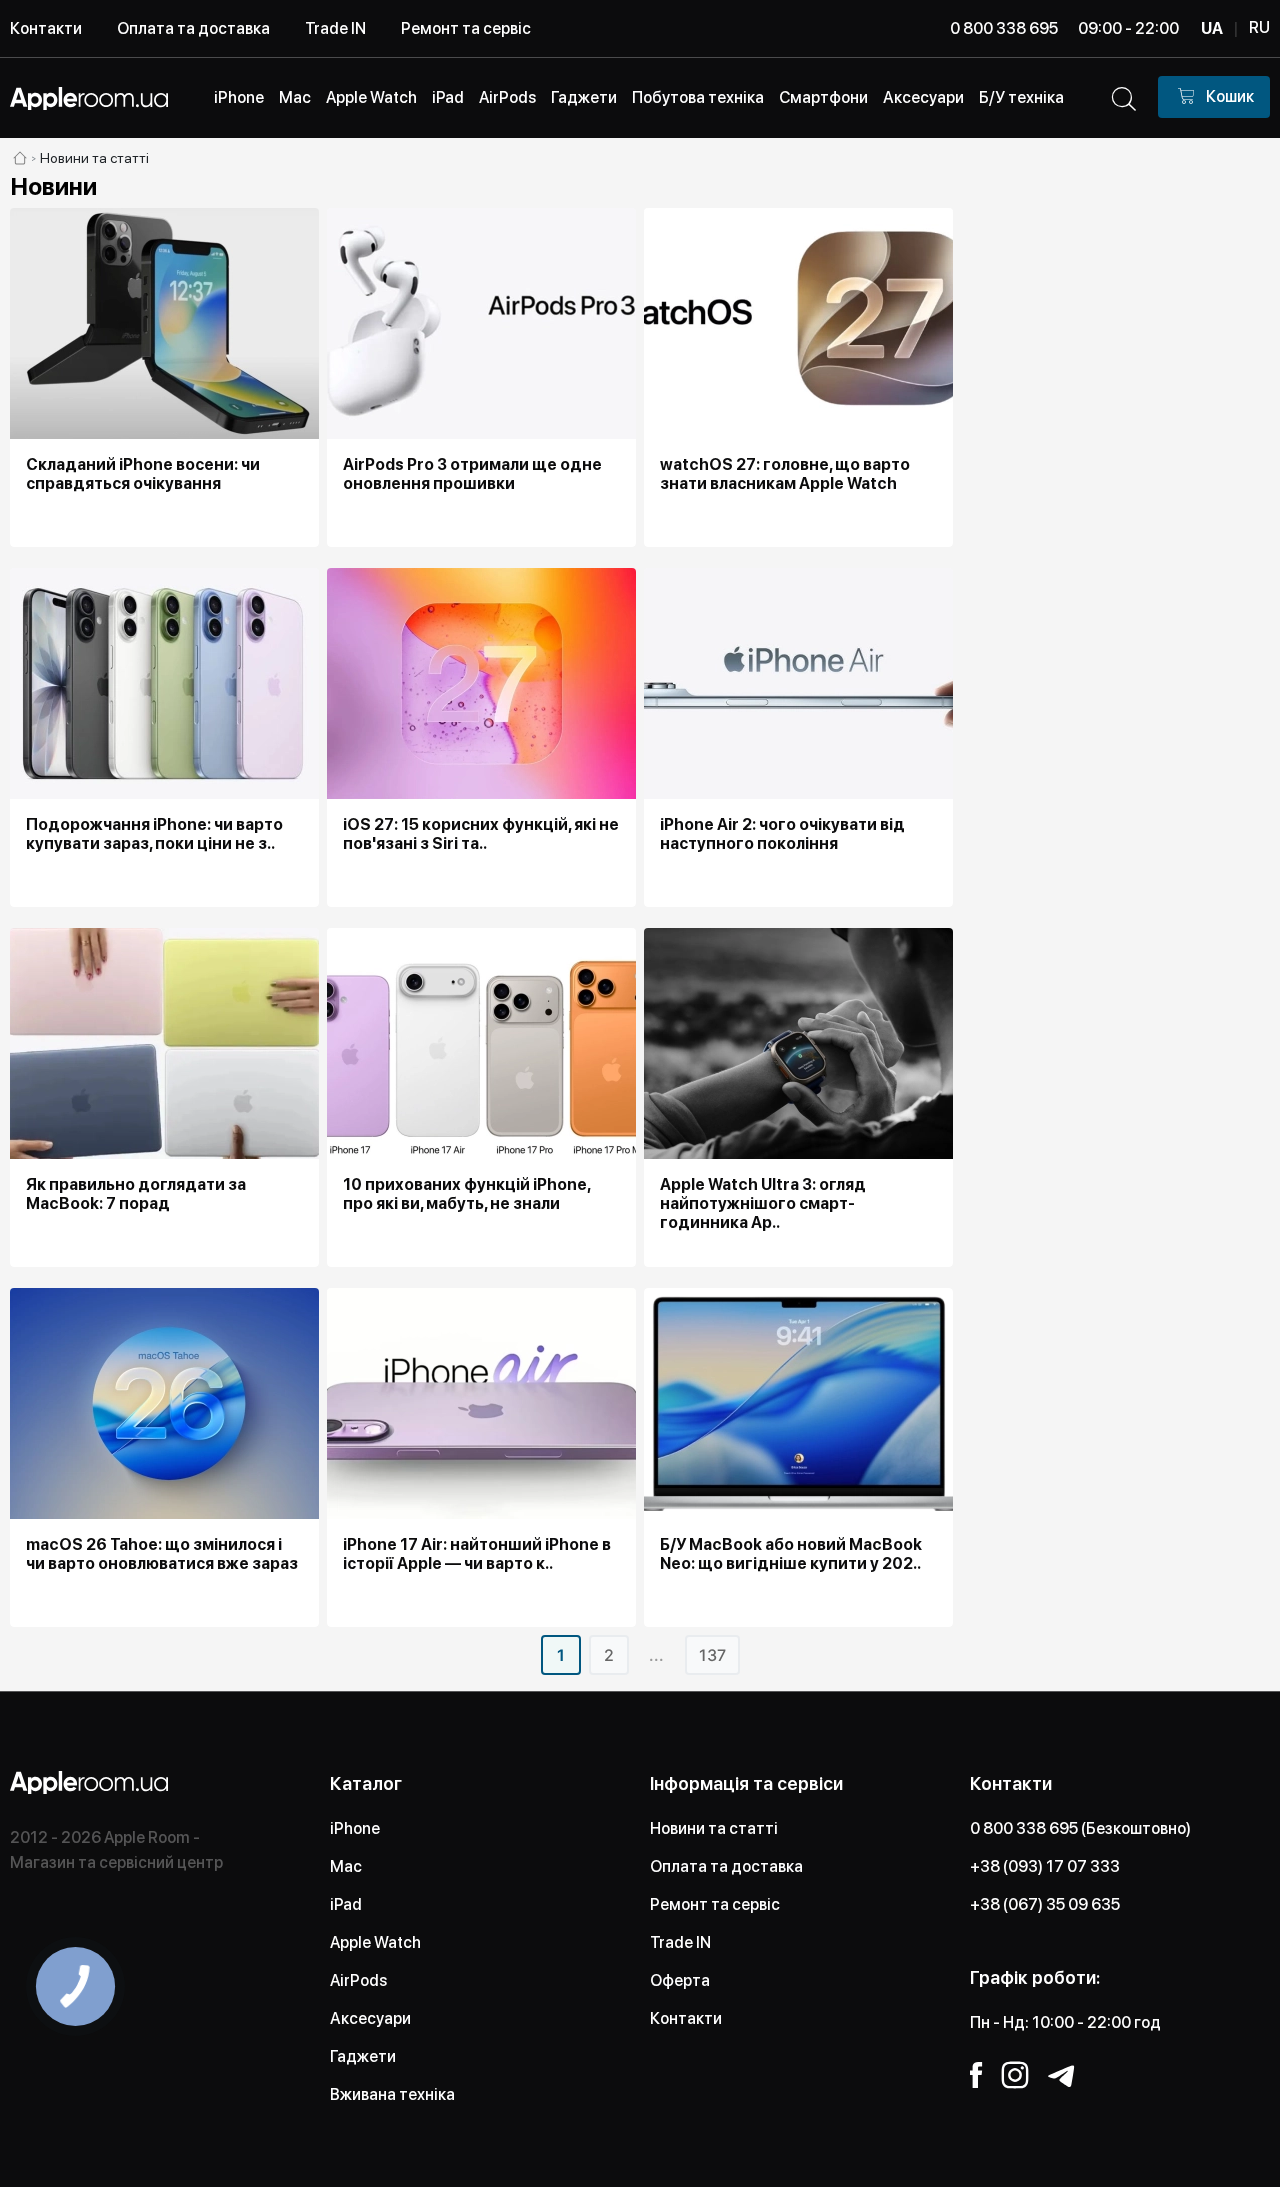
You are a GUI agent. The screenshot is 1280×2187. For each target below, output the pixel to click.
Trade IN (335, 28)
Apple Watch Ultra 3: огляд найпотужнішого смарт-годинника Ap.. (763, 1203)
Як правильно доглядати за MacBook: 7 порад (136, 1194)
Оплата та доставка (193, 28)
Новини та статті (714, 1828)
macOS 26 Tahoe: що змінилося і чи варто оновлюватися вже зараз (162, 1554)
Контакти (46, 28)
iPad (346, 1904)
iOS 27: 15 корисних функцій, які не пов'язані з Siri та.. (481, 834)
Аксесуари (370, 2018)
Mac (346, 1866)
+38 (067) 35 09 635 (1045, 1904)
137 (712, 1655)
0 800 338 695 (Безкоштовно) (1080, 1828)
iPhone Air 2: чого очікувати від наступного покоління (782, 834)
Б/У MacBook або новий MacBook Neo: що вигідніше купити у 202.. (791, 1554)
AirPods (358, 1980)
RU (1259, 27)
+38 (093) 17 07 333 (1045, 1866)
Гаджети (363, 2056)
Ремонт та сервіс (466, 28)
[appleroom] (20, 158)
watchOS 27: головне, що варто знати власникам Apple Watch (785, 474)
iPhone (355, 1828)
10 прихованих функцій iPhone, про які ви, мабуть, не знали (466, 1194)
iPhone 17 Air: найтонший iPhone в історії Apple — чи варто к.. (477, 1554)
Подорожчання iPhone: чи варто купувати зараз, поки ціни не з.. (154, 834)
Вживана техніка (392, 2094)
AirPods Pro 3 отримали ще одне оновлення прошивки (472, 474)
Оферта (680, 1980)
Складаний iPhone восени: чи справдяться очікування (143, 474)
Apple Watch (375, 1942)
